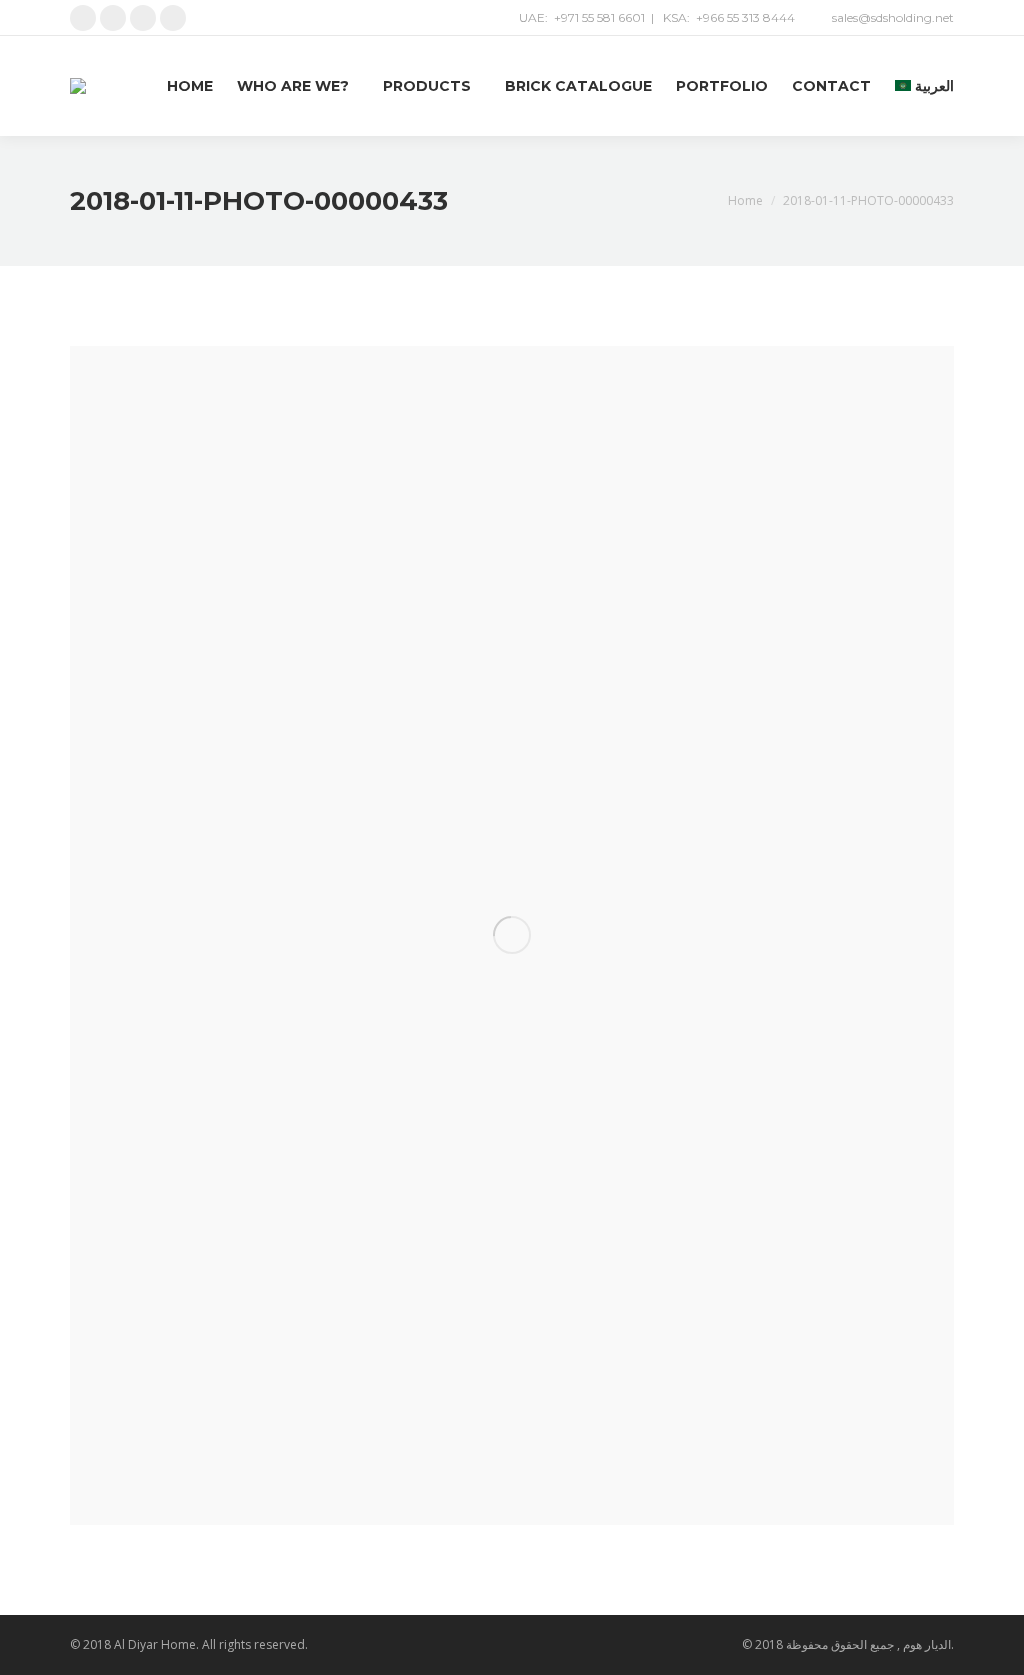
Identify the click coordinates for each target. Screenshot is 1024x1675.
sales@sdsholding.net (893, 17)
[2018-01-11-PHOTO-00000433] (512, 935)
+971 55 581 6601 (599, 17)
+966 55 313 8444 (745, 17)
